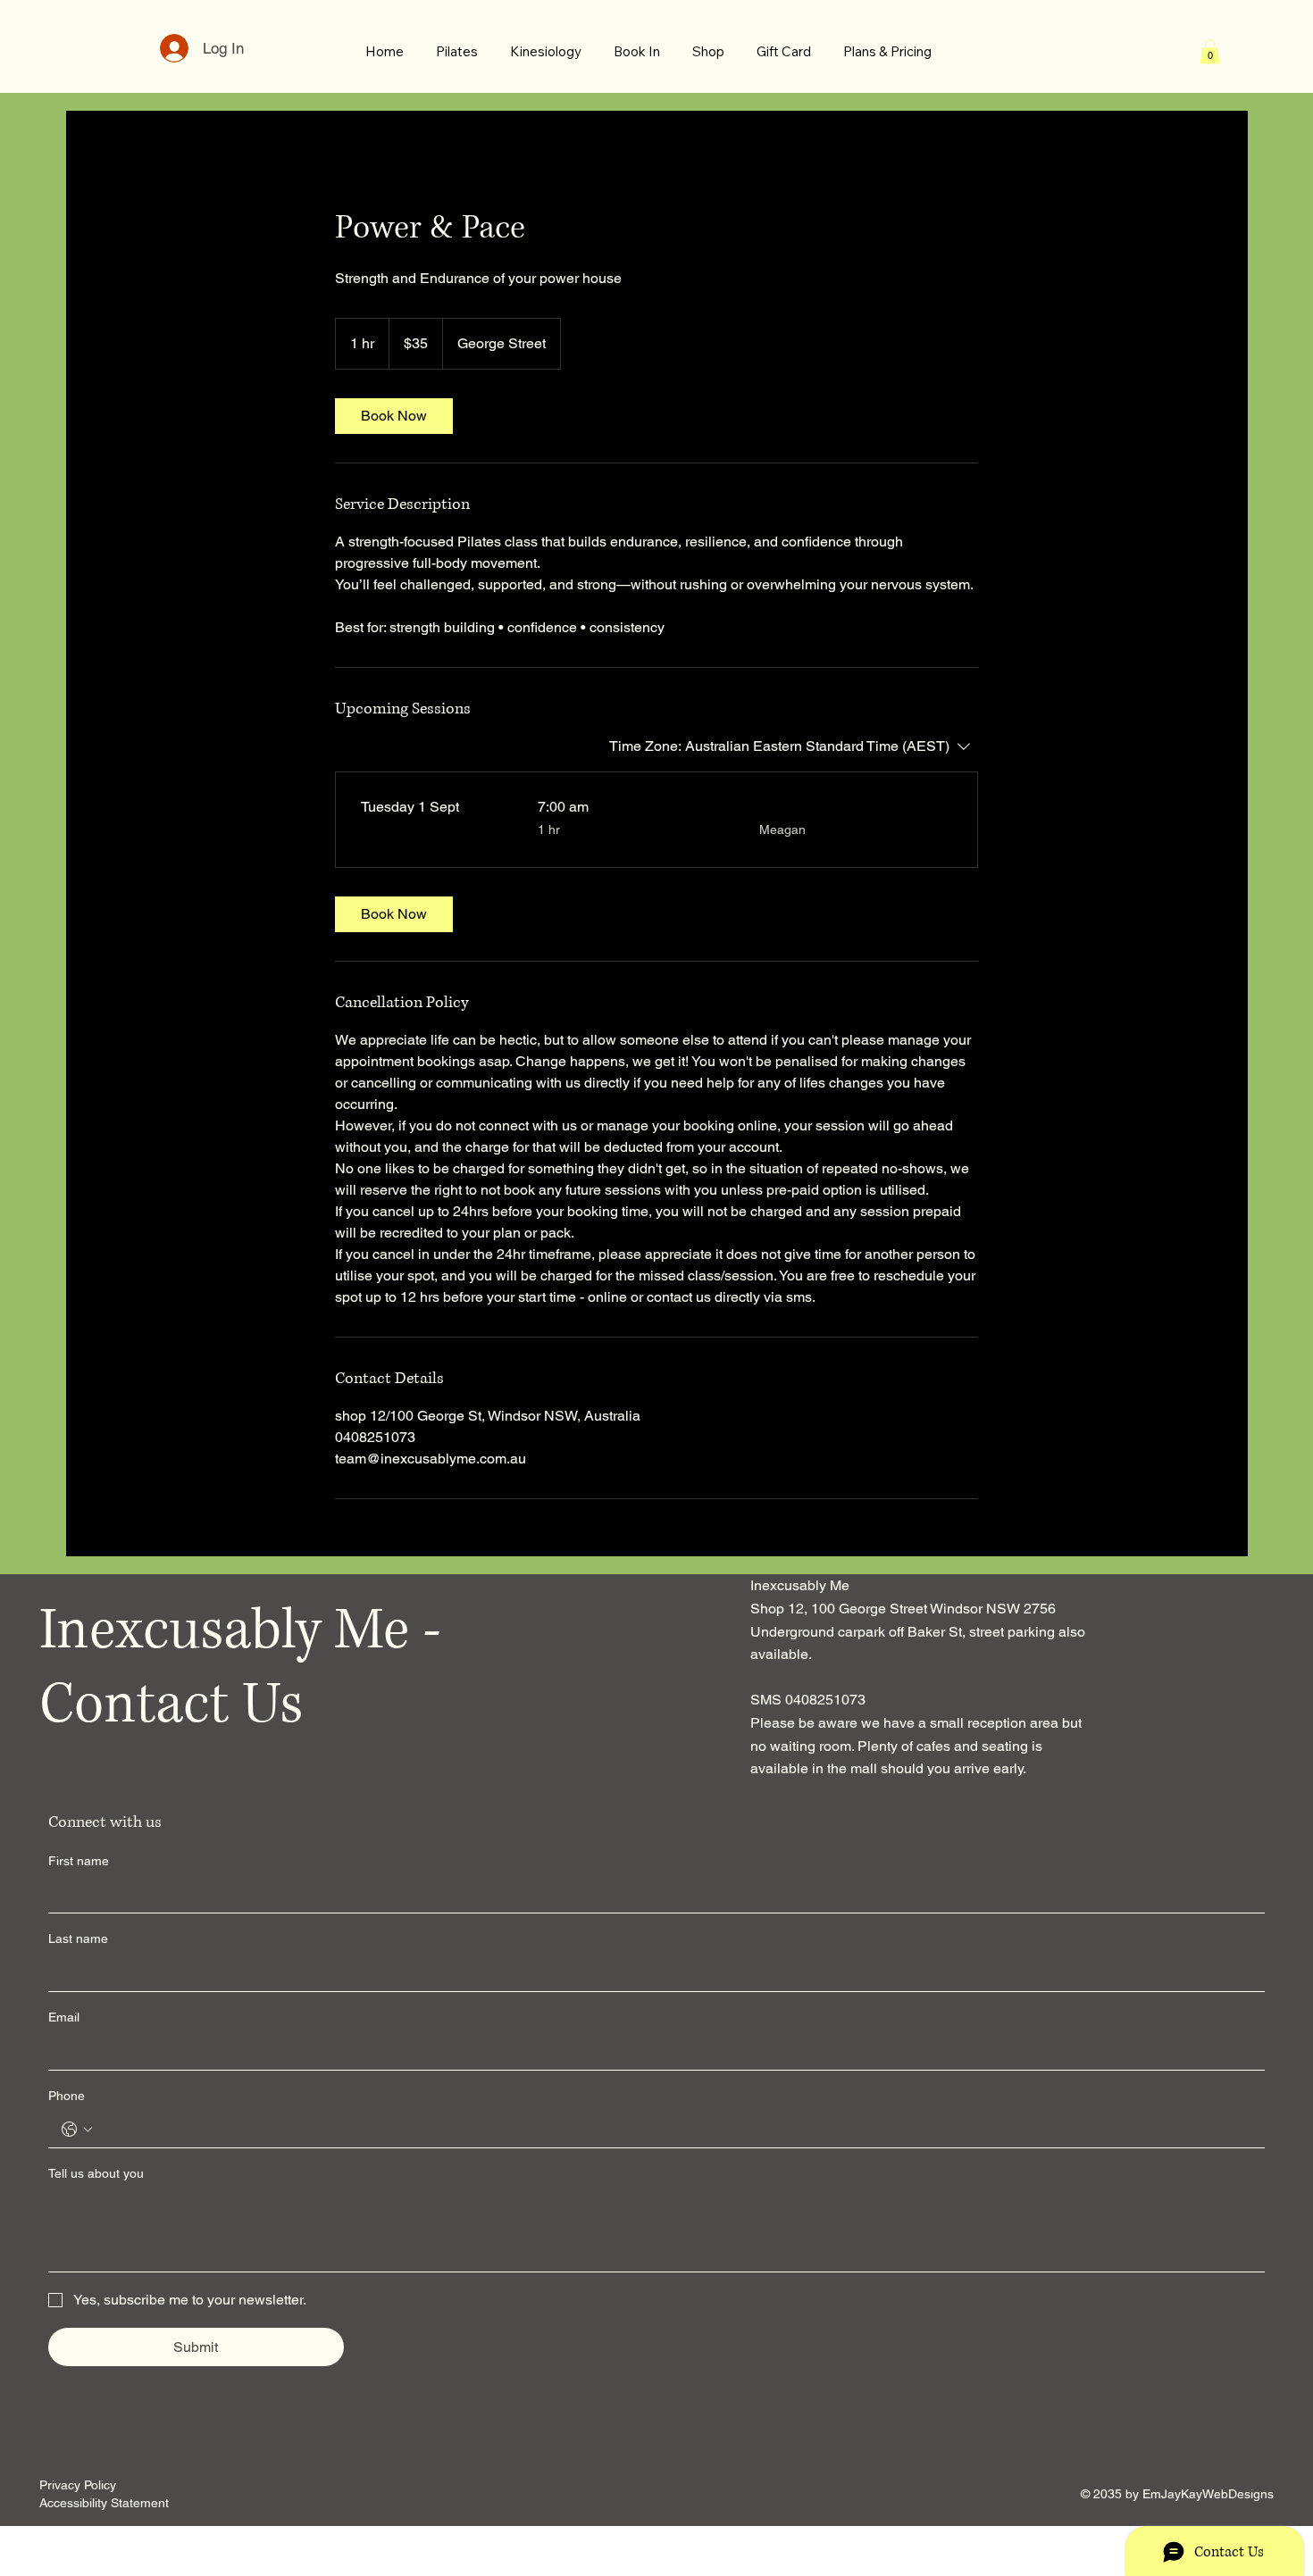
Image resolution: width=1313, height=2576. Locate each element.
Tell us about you (96, 2173)
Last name (78, 1938)
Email (64, 2017)
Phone (67, 2096)
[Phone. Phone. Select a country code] (77, 2130)
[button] (1210, 51)
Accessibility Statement (104, 2503)
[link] (394, 416)
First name (79, 1861)
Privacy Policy (78, 2485)
